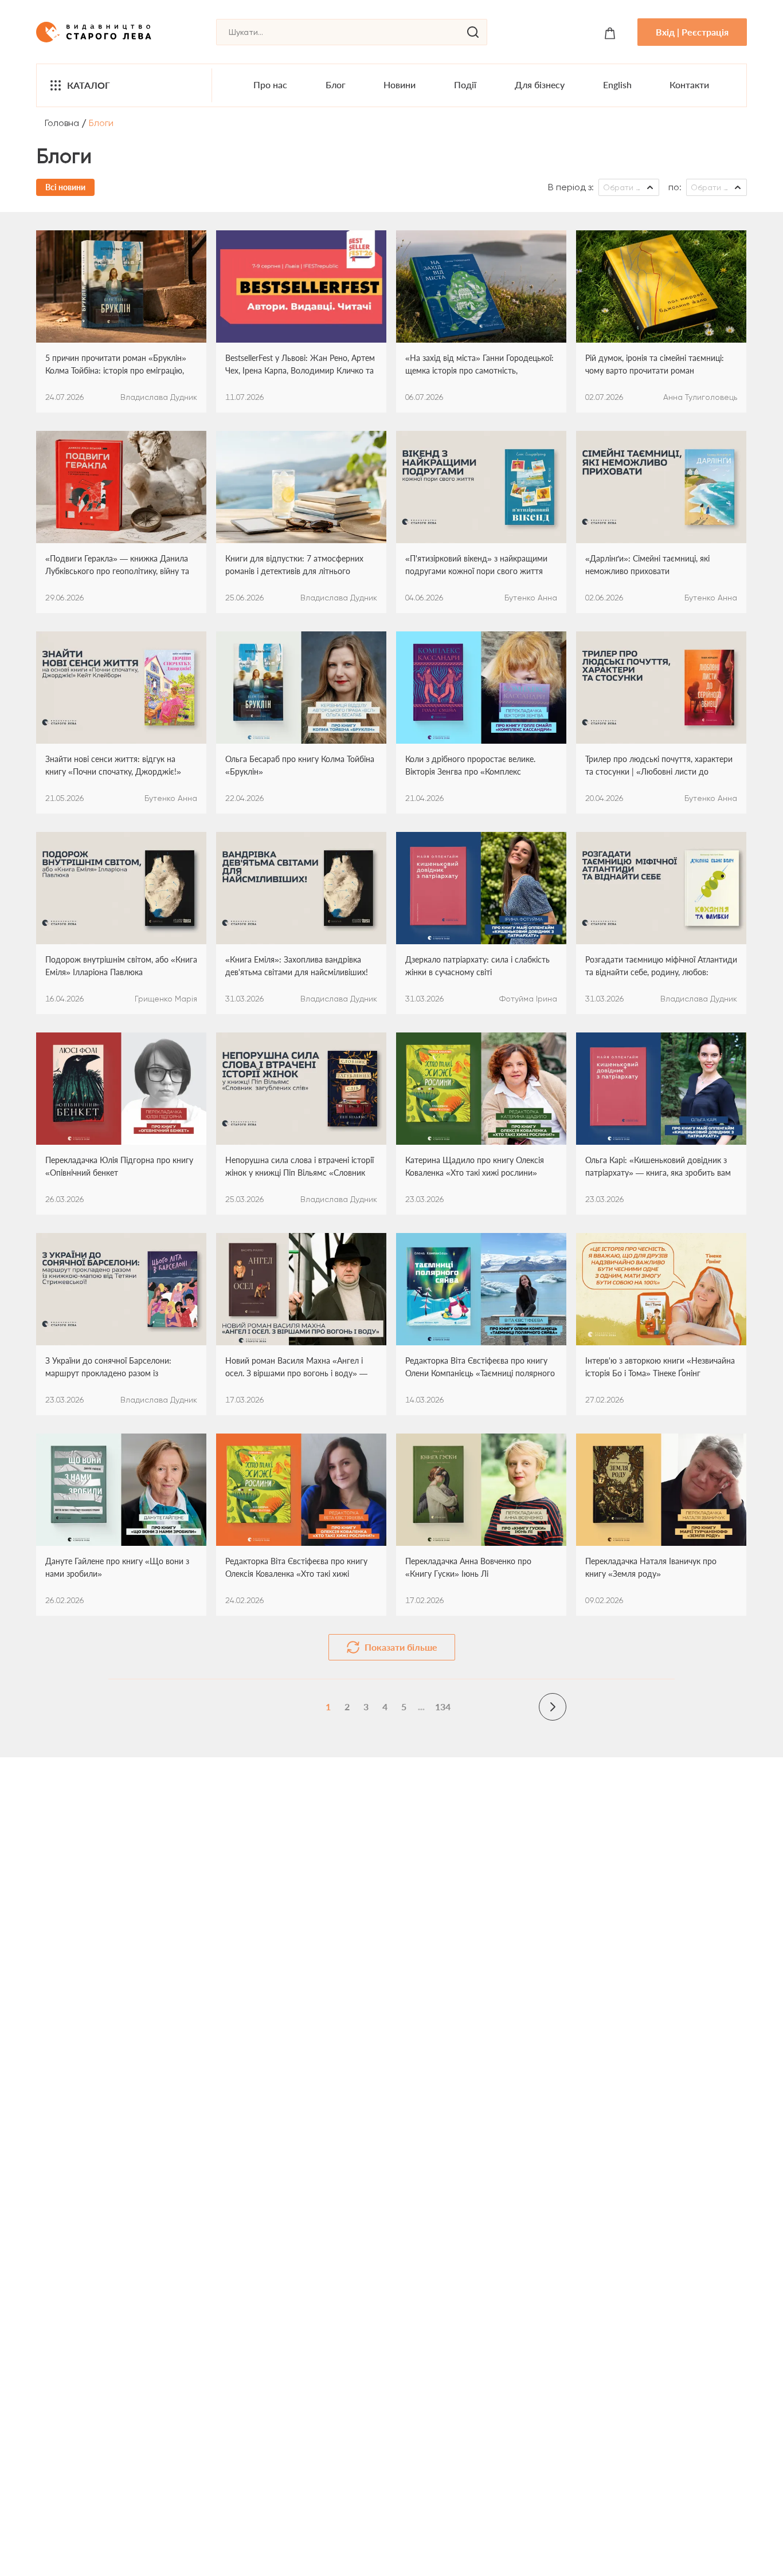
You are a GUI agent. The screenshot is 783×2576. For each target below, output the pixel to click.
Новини (400, 85)
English (617, 85)
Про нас (270, 85)
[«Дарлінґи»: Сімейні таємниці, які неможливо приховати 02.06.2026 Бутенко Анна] (661, 487)
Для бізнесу (540, 85)
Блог (336, 85)
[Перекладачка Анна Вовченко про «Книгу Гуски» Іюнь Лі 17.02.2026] (481, 1490)
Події (465, 85)
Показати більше (401, 1647)
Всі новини (65, 187)
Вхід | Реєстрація (692, 32)
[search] (473, 32)
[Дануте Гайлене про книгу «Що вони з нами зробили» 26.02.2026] (121, 1490)
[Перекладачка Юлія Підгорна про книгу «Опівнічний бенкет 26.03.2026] (121, 1089)
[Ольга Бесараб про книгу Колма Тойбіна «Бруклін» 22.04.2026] (301, 688)
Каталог (89, 85)
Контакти (689, 85)
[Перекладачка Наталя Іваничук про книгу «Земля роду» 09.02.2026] (661, 1490)
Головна (62, 123)
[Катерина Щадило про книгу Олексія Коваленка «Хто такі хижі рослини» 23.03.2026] (481, 1089)
